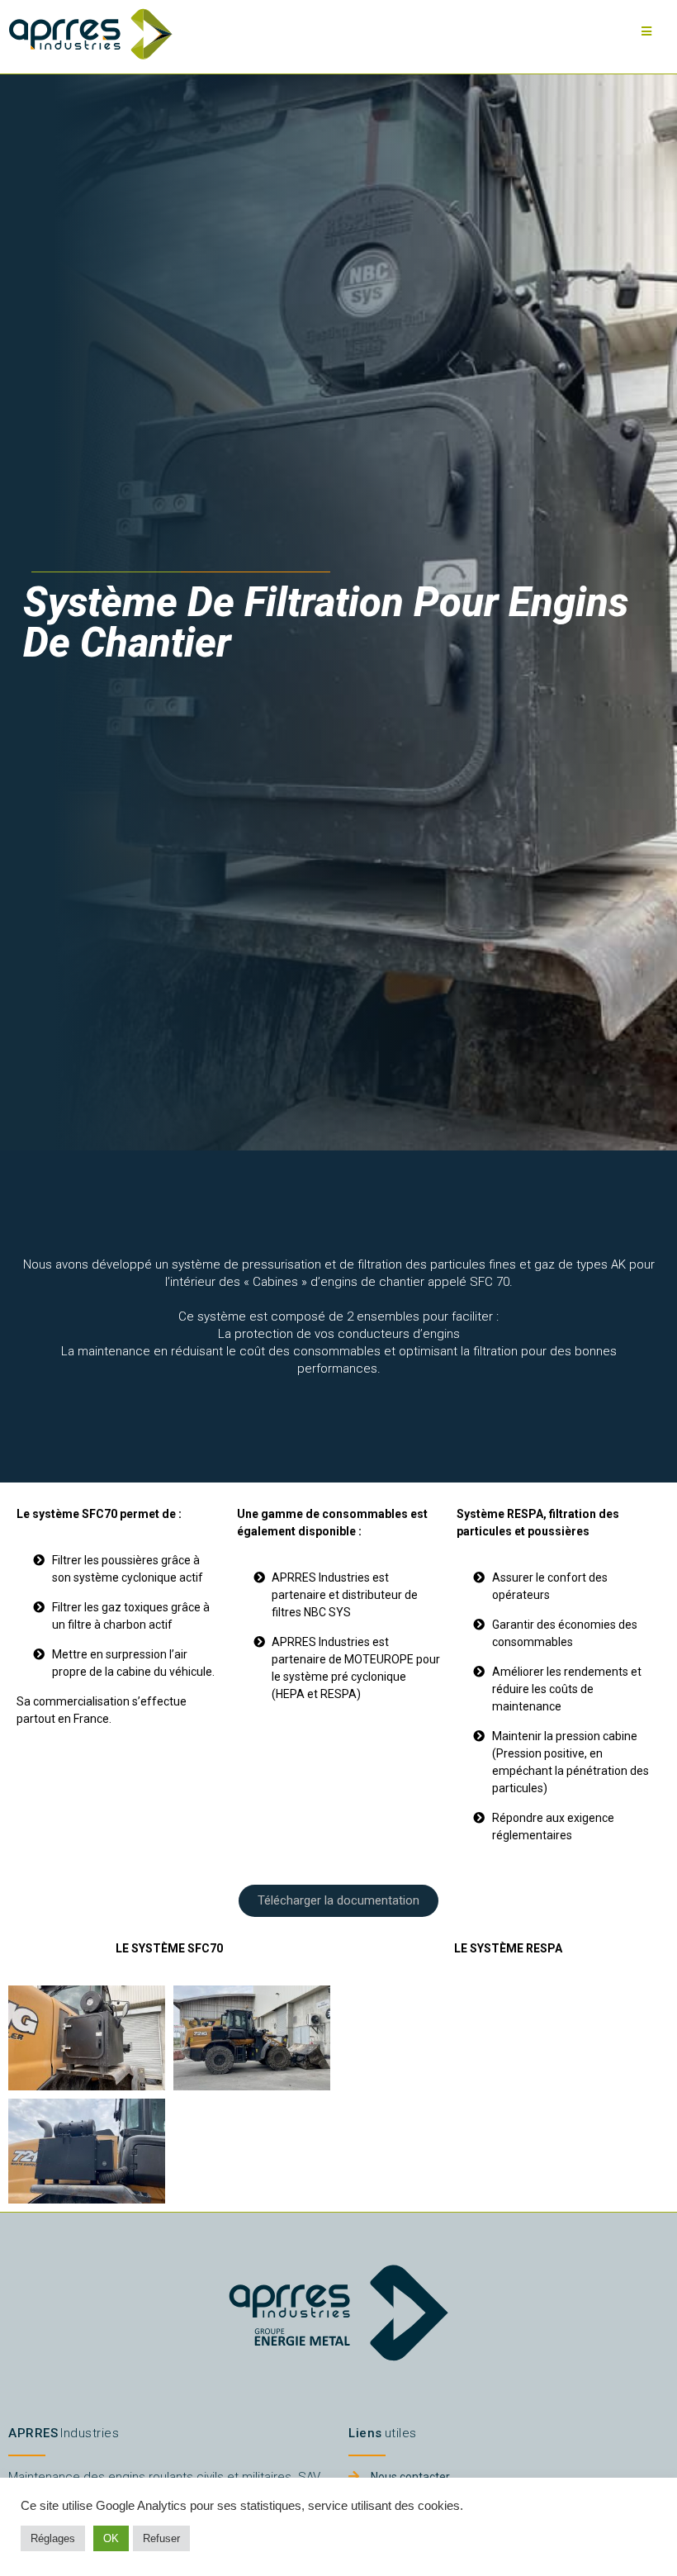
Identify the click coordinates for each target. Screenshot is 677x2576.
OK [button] (111, 2538)
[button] (338, 1901)
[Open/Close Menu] (646, 31)
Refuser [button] (161, 2538)
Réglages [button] (53, 2538)
